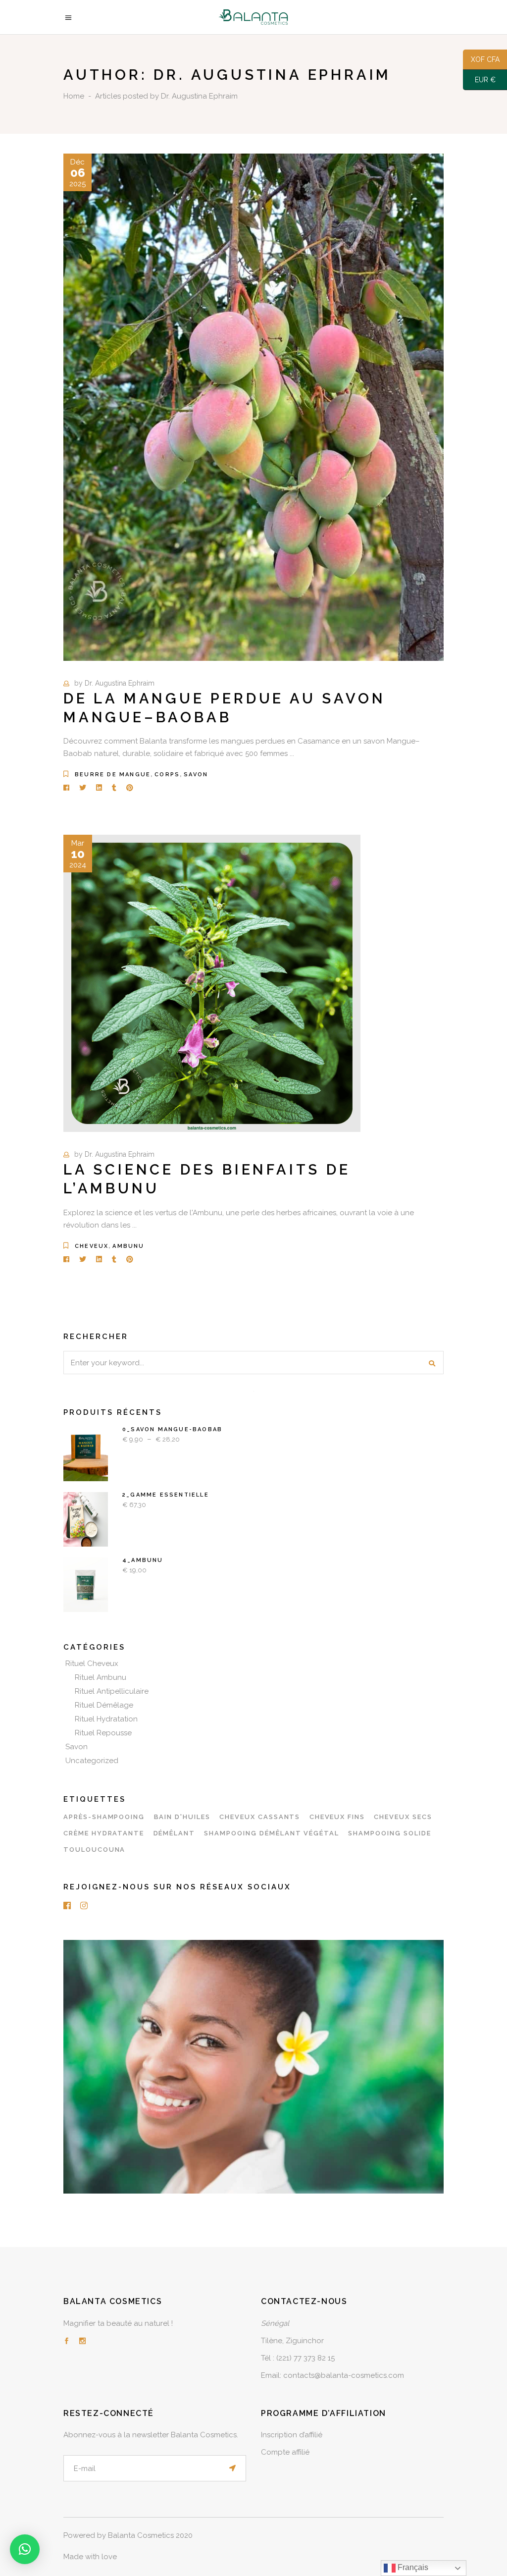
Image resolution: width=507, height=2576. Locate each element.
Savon (196, 775)
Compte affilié (285, 2452)
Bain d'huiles (182, 1817)
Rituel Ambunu (101, 1677)
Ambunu (128, 1246)
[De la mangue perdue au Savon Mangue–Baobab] (253, 407)
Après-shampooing (104, 1817)
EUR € (479, 80)
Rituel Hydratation (106, 1719)
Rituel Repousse (103, 1733)
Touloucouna (94, 1850)
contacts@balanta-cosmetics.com (344, 2375)
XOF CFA (481, 60)
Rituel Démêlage (104, 1705)
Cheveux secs (403, 1817)
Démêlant (175, 1833)
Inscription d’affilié (292, 2435)
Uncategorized (92, 1761)
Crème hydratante (104, 1833)
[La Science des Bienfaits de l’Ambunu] (212, 983)
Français (412, 2567)
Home (74, 96)
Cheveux (92, 1246)
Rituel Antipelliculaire (112, 1691)
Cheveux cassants (260, 1817)
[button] (25, 2549)
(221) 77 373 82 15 (305, 2358)
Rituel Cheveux (92, 1664)
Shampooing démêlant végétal (272, 1833)
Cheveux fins (337, 1817)
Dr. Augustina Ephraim (120, 683)
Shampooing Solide (389, 1833)
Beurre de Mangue (113, 775)
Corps (167, 775)
